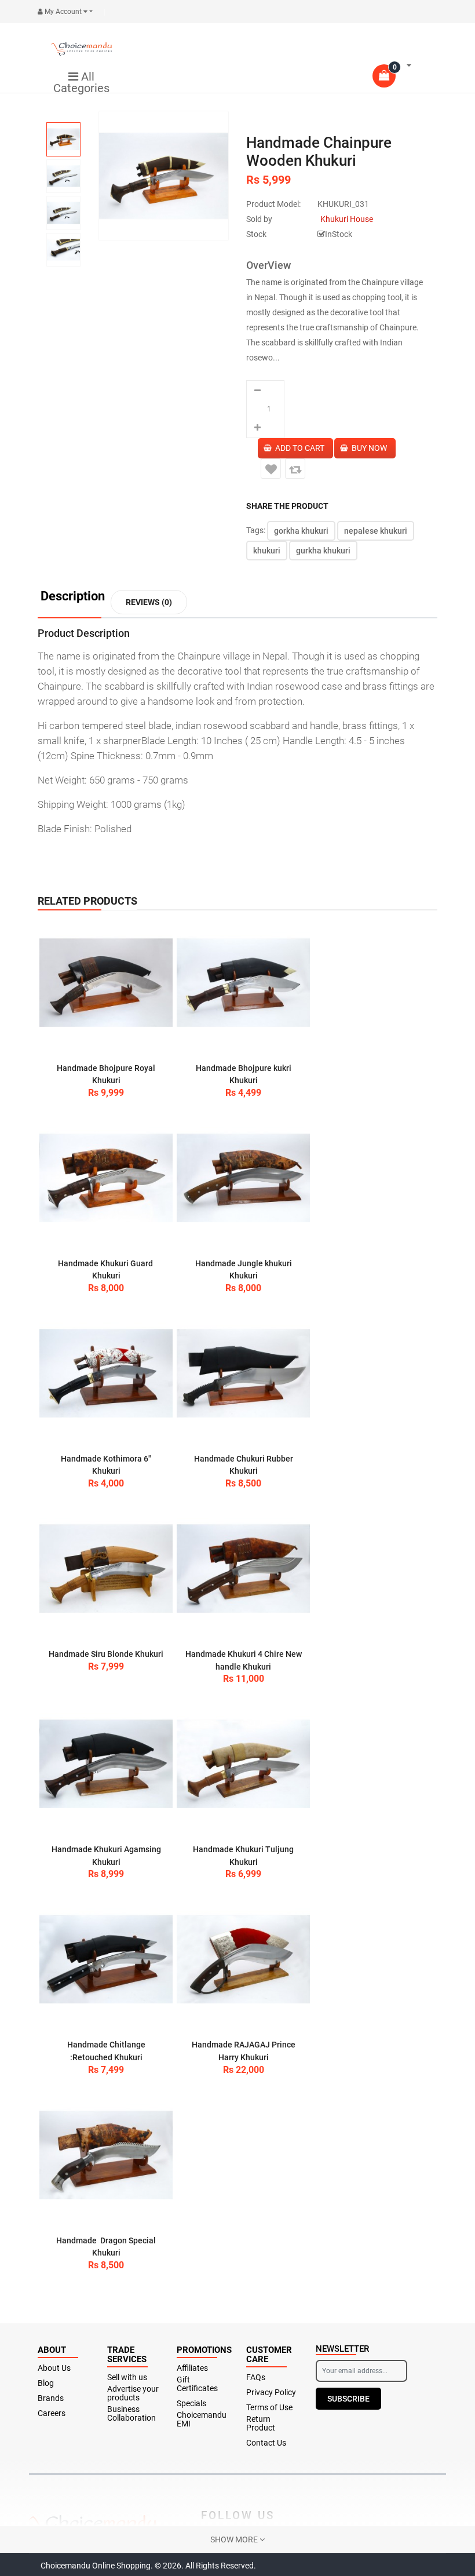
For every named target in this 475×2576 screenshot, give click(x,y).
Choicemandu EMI (202, 2420)
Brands (51, 2398)
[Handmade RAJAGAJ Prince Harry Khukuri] (243, 1959)
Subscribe (348, 2399)
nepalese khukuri (376, 531)
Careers (52, 2413)
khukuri (267, 551)
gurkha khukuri (323, 551)
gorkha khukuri (301, 531)
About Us (54, 2368)
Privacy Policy (271, 2393)
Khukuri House (347, 219)
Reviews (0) (149, 602)
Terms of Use (269, 2408)
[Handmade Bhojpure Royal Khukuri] (106, 983)
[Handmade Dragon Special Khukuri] (106, 2155)
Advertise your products (133, 2393)
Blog (46, 2383)
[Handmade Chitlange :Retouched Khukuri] (106, 1959)
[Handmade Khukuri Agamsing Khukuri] (106, 1764)
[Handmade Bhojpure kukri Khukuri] (243, 983)
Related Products (87, 901)
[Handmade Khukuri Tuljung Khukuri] (243, 1764)
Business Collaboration (131, 2414)
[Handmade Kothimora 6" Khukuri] (106, 1373)
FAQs (256, 2378)
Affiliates (192, 2368)
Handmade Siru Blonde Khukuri (106, 1654)
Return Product (261, 2424)
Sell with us (127, 2378)
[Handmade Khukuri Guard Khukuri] (106, 1178)
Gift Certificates (197, 2384)
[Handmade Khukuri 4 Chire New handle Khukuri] (243, 1569)
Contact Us (266, 2443)
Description (73, 597)
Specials (191, 2404)
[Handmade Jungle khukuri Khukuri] (243, 1178)
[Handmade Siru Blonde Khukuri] (106, 1569)
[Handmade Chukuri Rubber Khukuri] (243, 1373)
